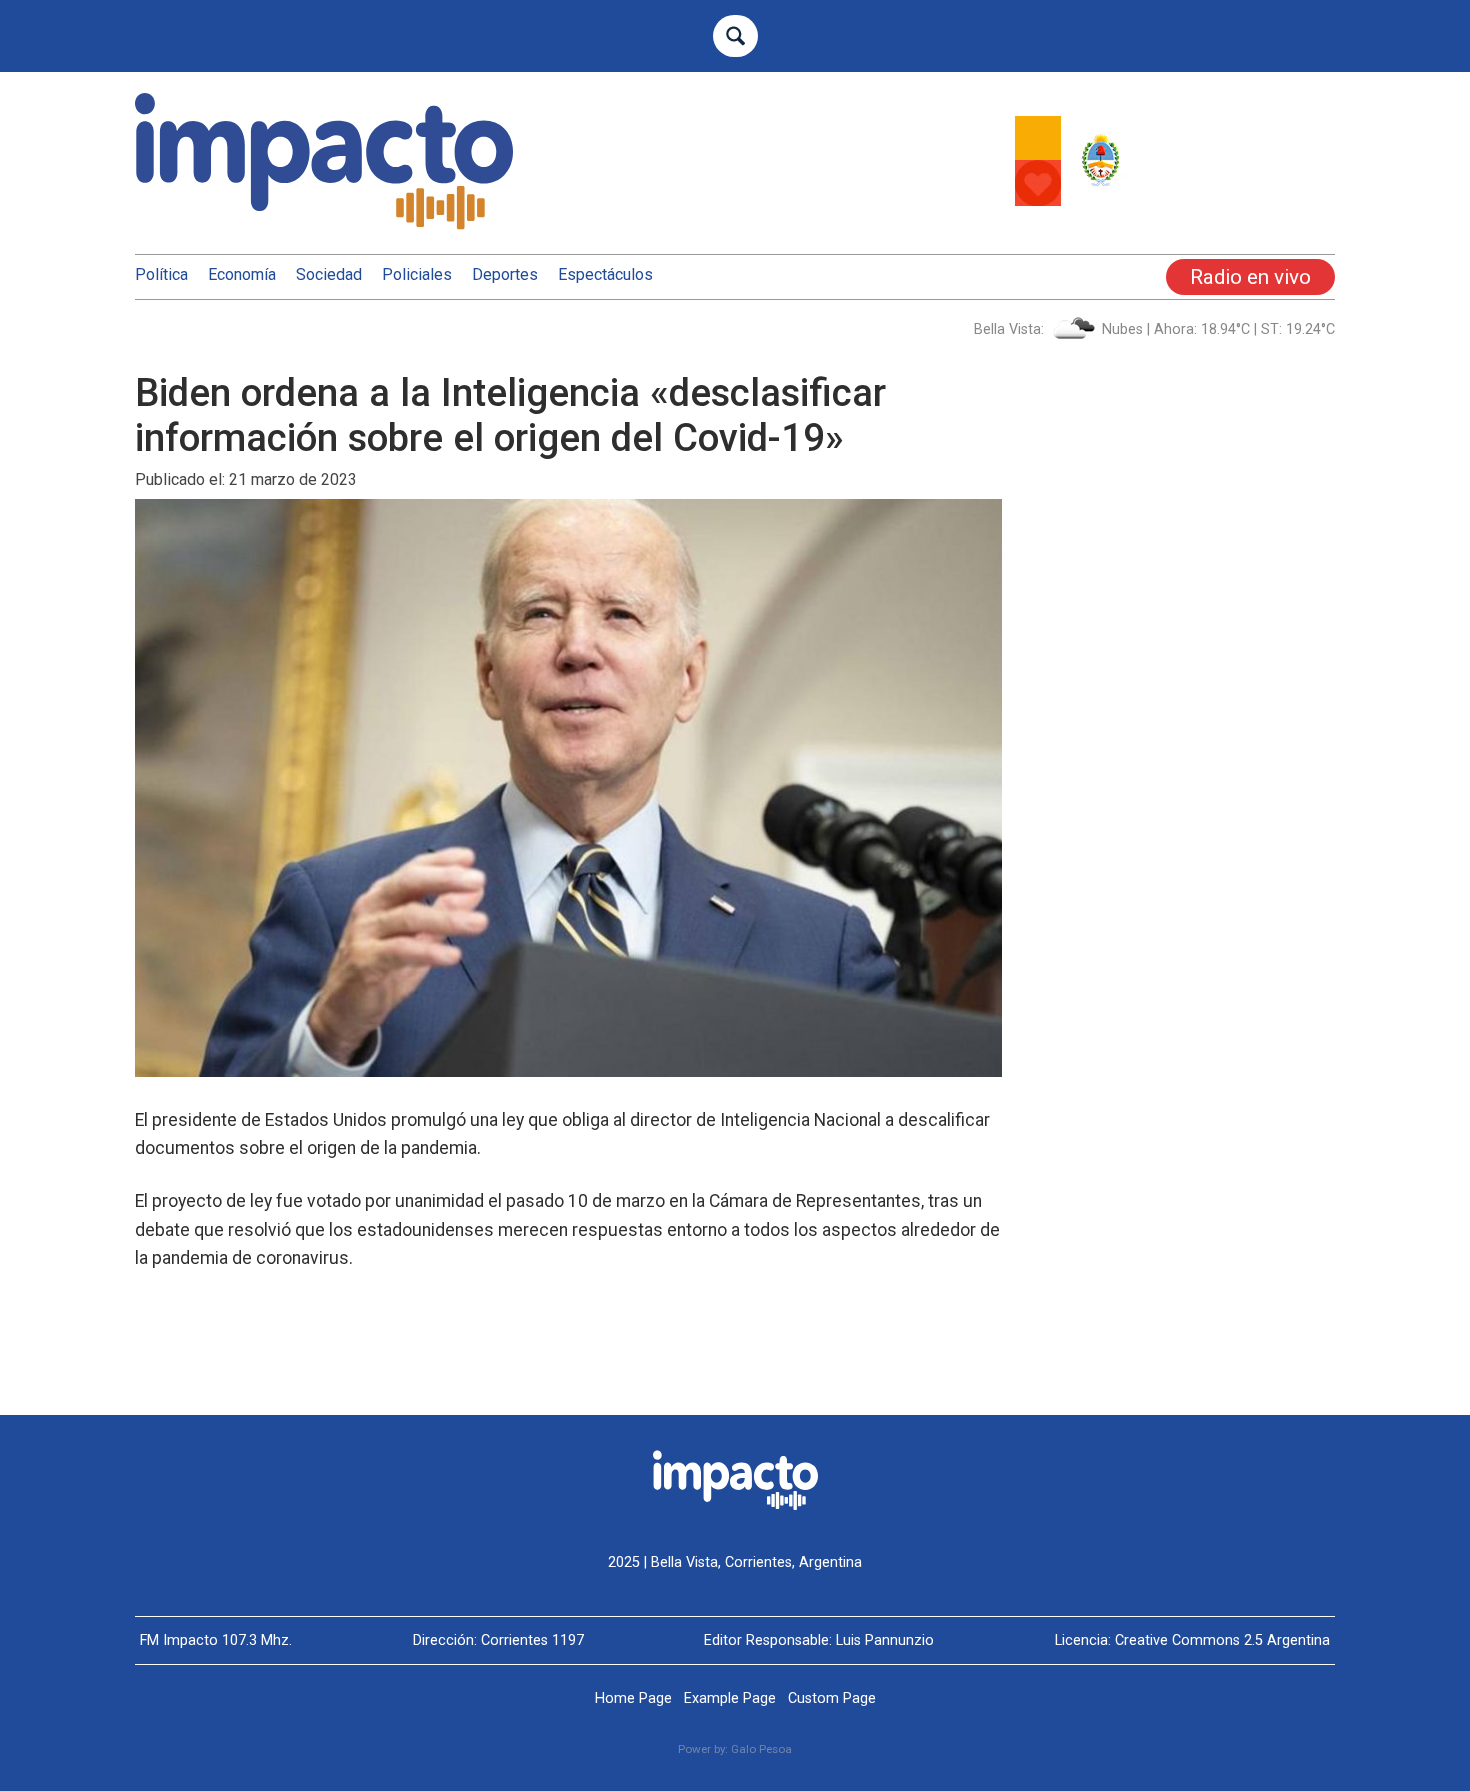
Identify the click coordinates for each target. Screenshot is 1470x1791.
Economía (242, 274)
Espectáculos (605, 274)
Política (161, 274)
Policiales (417, 274)
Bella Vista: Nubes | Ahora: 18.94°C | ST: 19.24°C (1154, 329)
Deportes (505, 274)
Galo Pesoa (761, 1749)
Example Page (730, 1698)
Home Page (633, 1698)
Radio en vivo (1250, 277)
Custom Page (832, 1698)
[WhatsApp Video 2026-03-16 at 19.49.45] (1175, 200)
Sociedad (329, 274)
